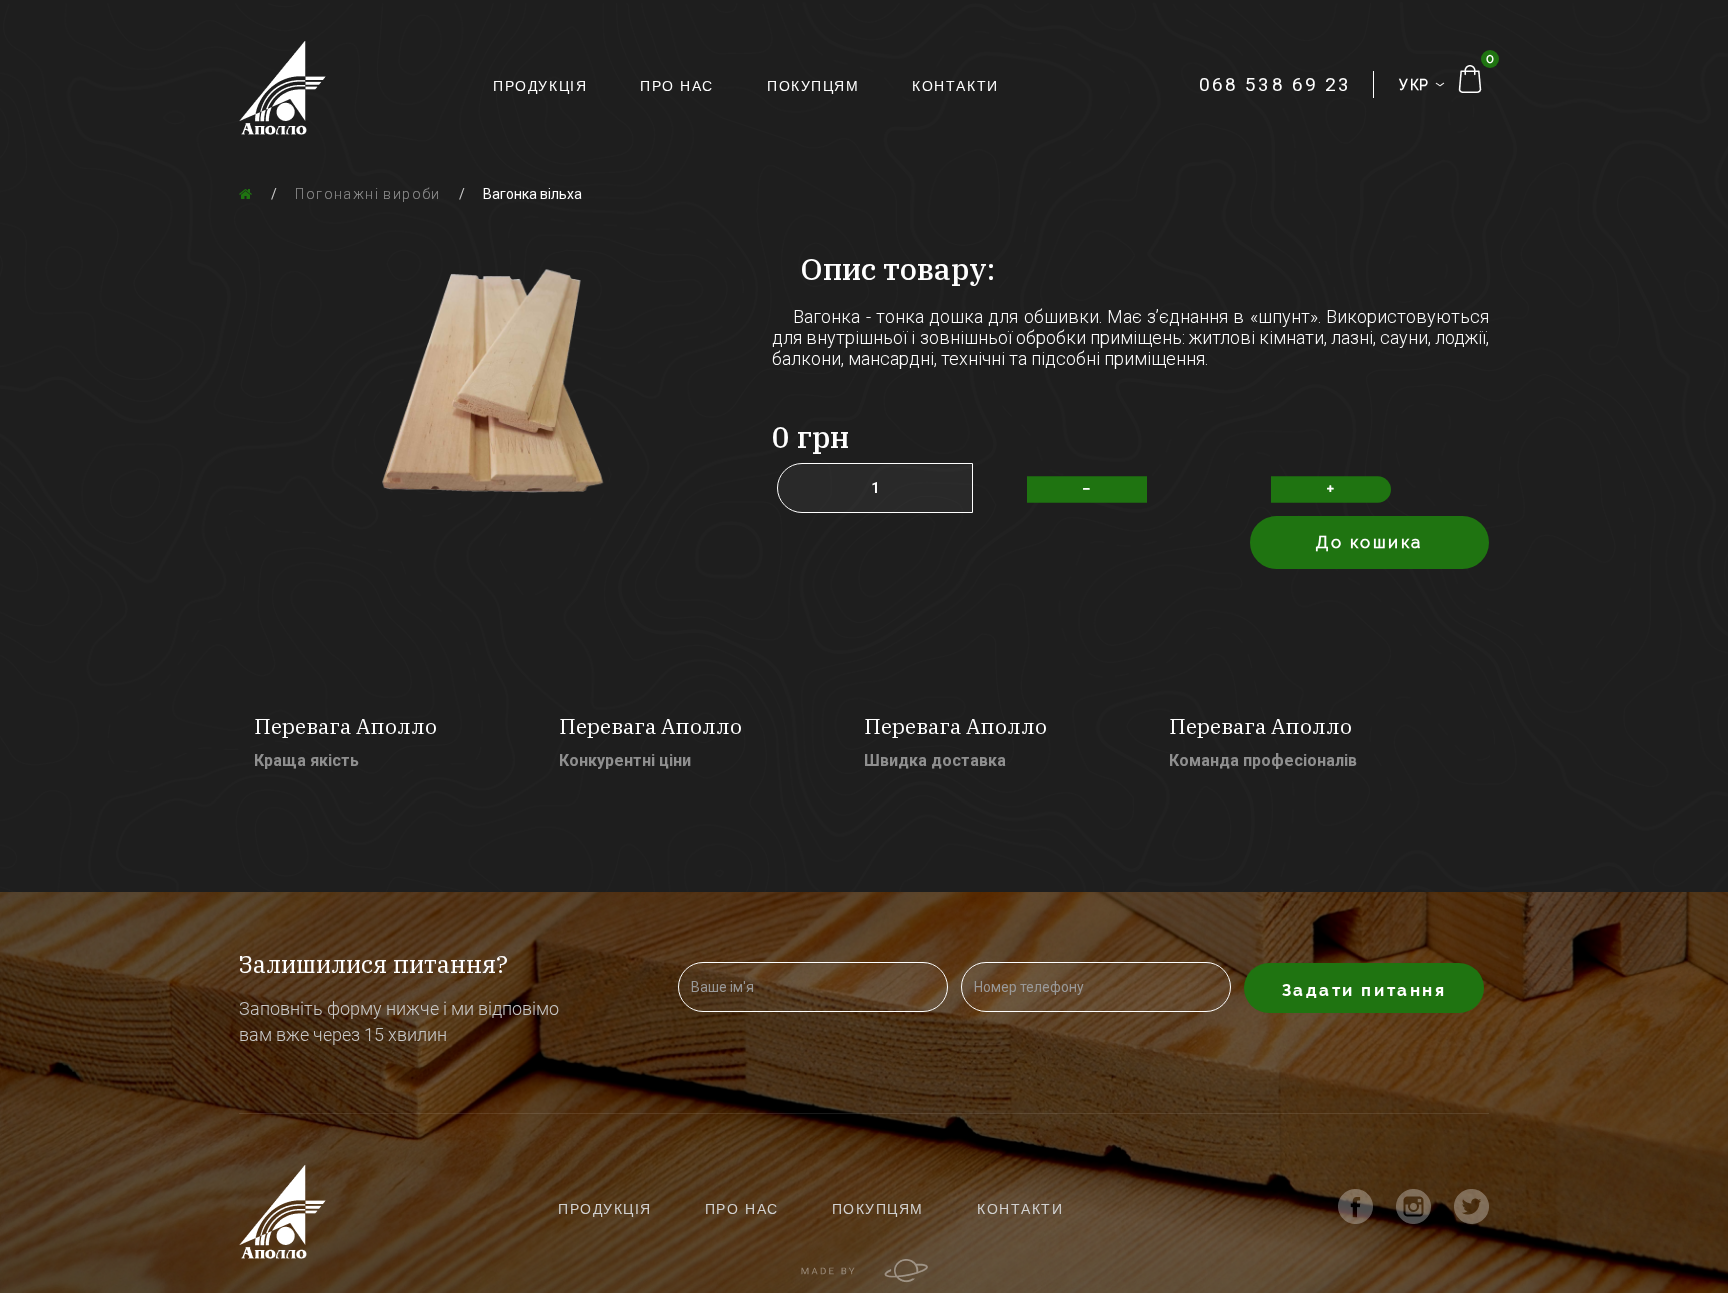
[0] (1470, 79)
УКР (1417, 85)
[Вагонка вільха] (490, 373)
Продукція (540, 86)
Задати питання (1364, 990)
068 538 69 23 (1275, 84)
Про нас (677, 86)
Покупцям (813, 86)
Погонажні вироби (367, 194)
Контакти (955, 86)
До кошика (1369, 542)
